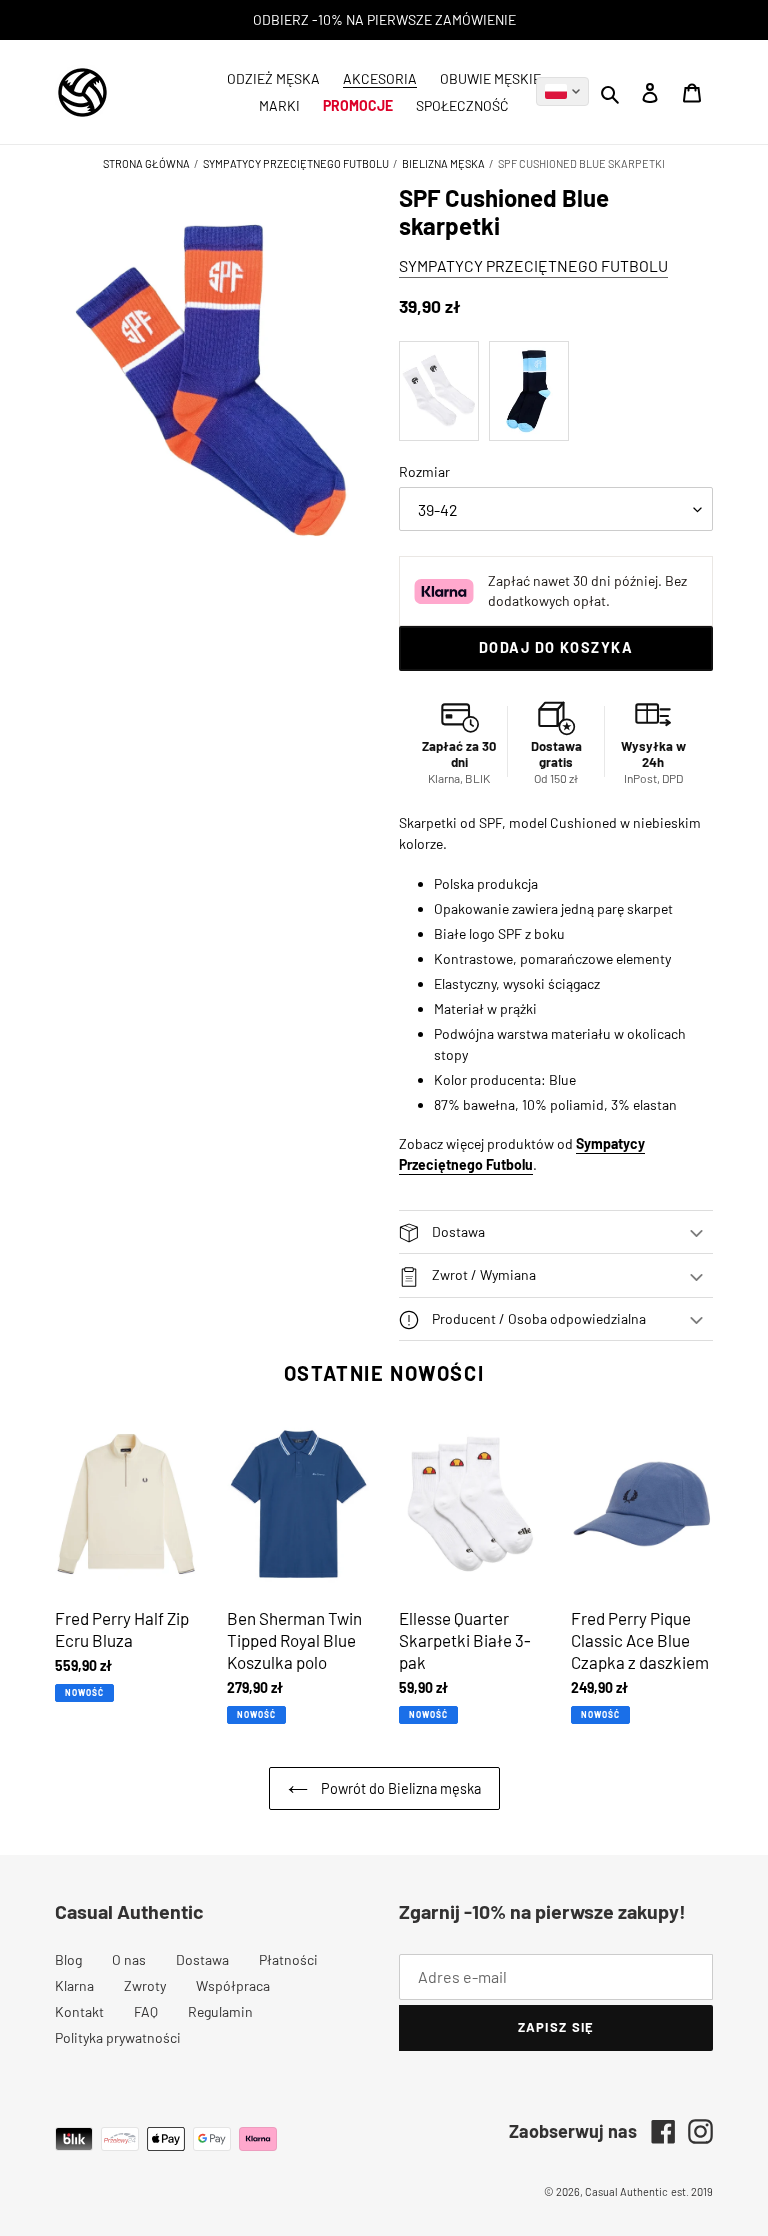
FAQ (146, 2011)
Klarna (74, 1985)
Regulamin (220, 2011)
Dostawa (202, 1959)
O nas (129, 1959)
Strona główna (147, 163)
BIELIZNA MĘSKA (443, 163)
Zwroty (145, 1985)
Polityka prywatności (118, 2037)
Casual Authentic (626, 2191)
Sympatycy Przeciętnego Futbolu (296, 163)
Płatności (288, 1959)
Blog (68, 1959)
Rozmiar (424, 471)
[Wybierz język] (562, 91)
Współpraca (233, 1985)
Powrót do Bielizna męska (399, 1788)
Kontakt (79, 2011)
